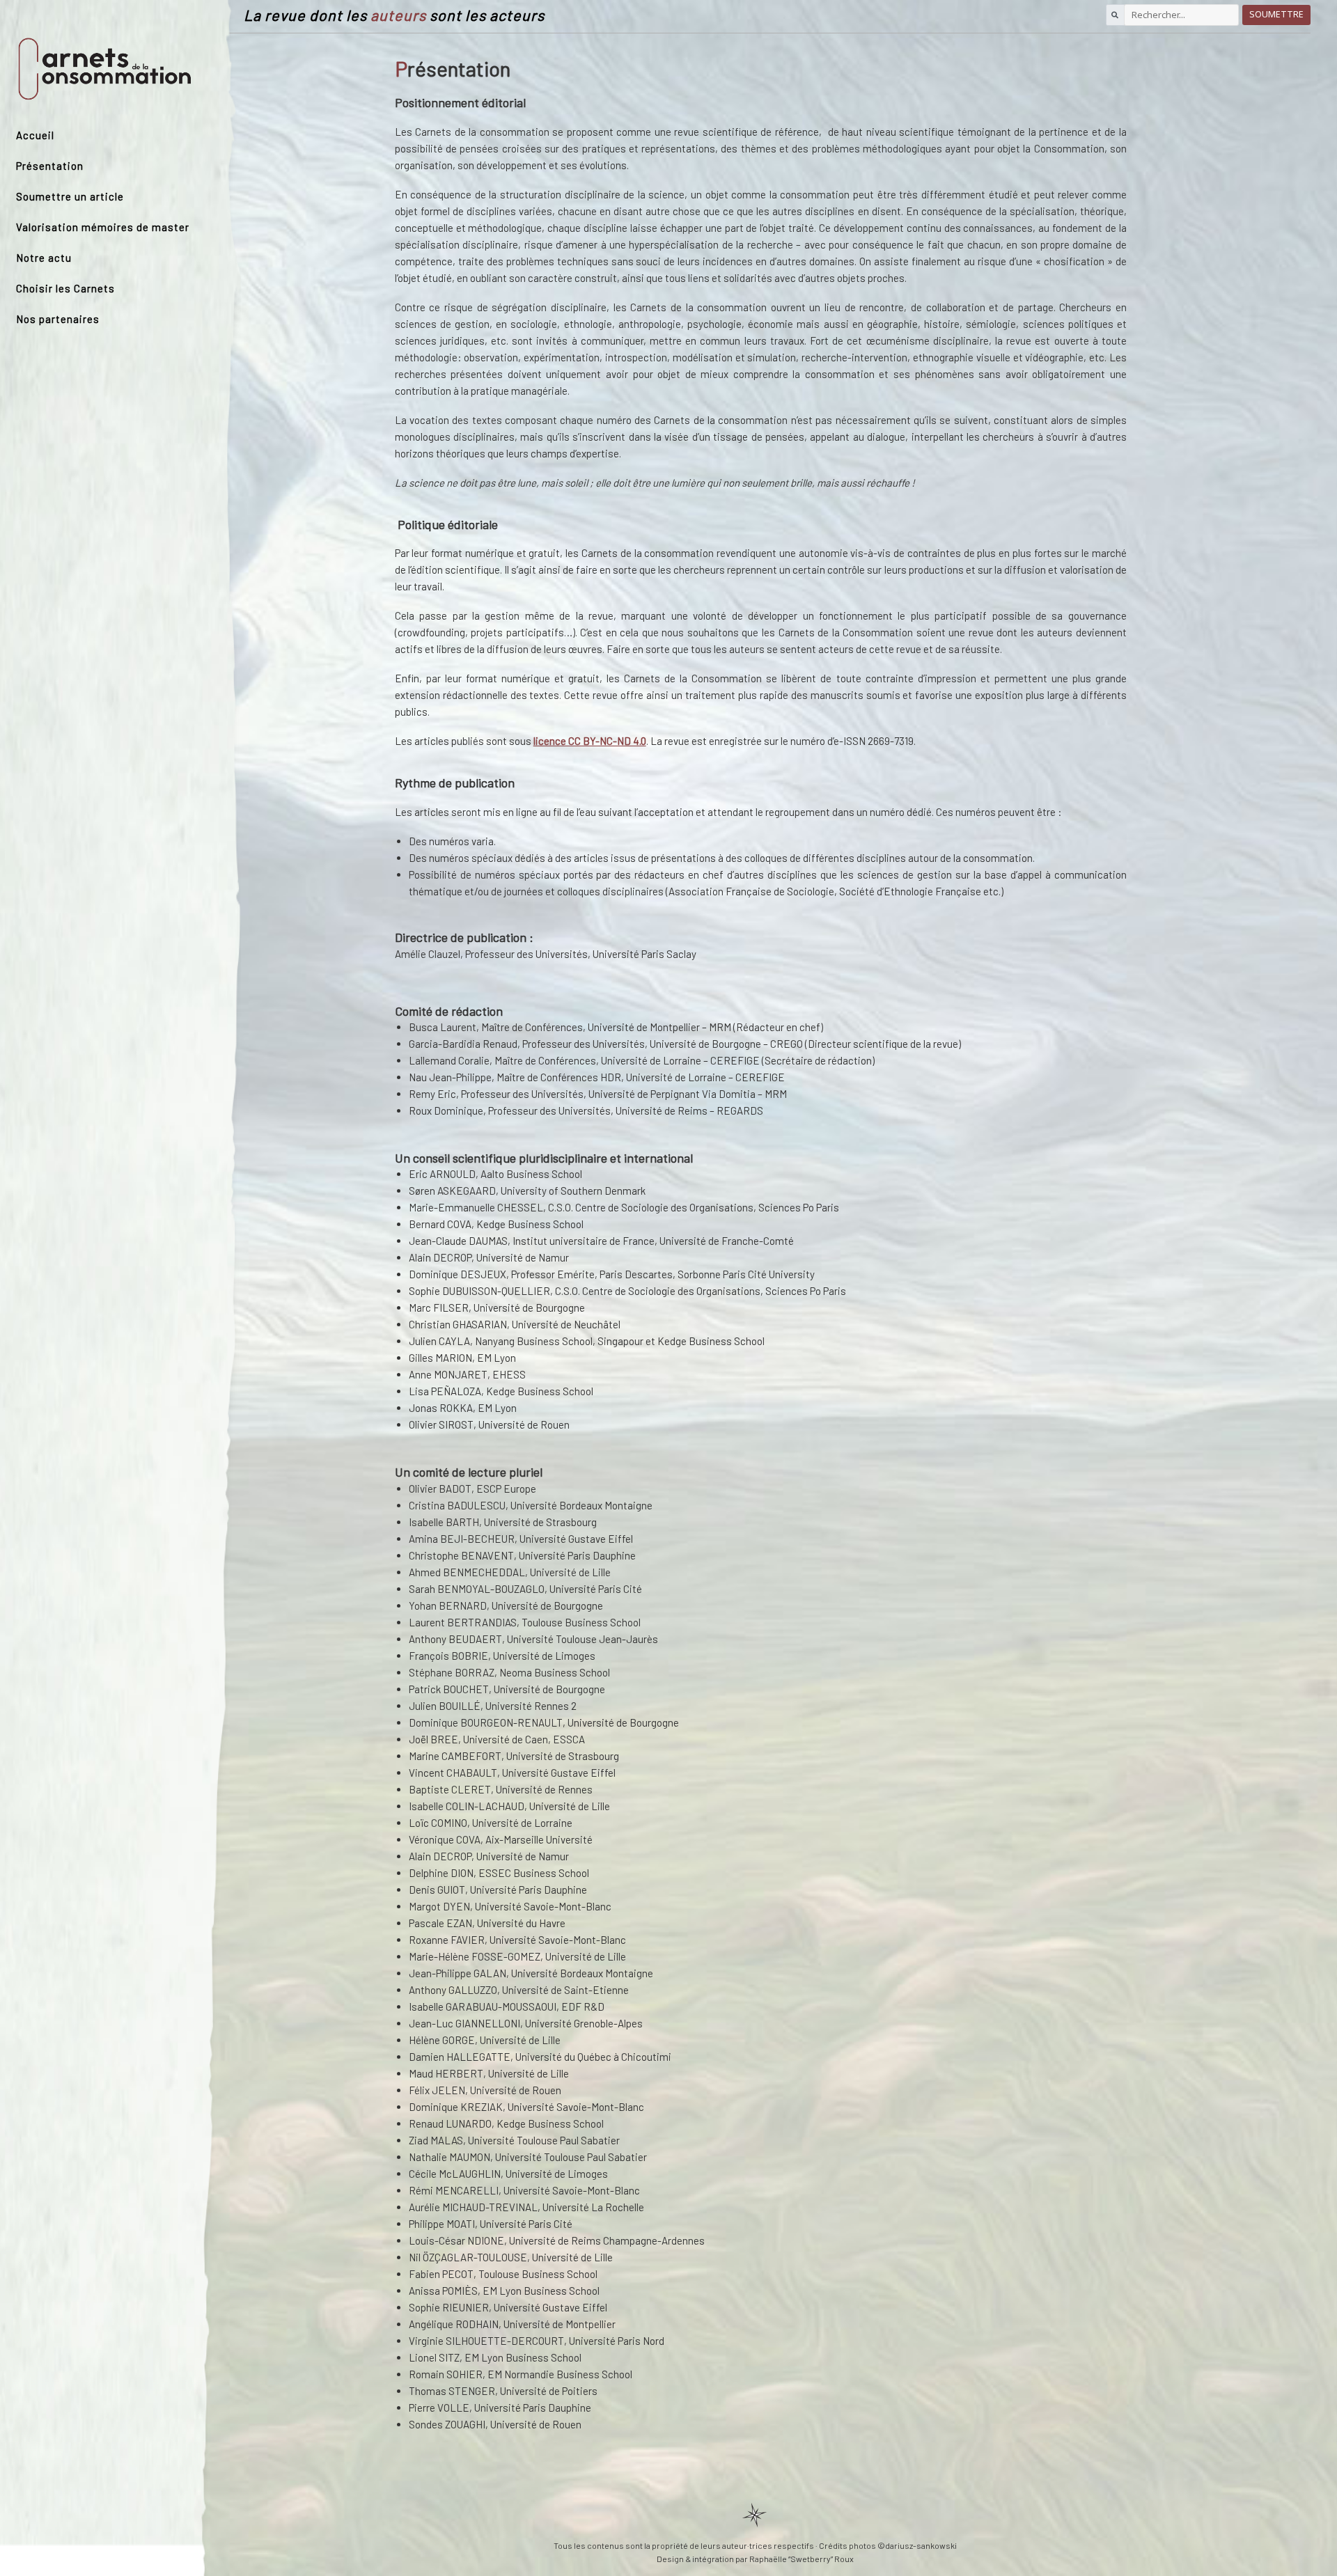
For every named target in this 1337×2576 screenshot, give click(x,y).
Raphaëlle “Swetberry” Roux (802, 2559)
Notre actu (44, 258)
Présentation (50, 166)
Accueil (35, 135)
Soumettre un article (70, 196)
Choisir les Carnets (65, 288)
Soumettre (1276, 14)
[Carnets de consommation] (105, 69)
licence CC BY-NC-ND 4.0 (590, 741)
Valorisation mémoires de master (103, 227)
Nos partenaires (58, 319)
